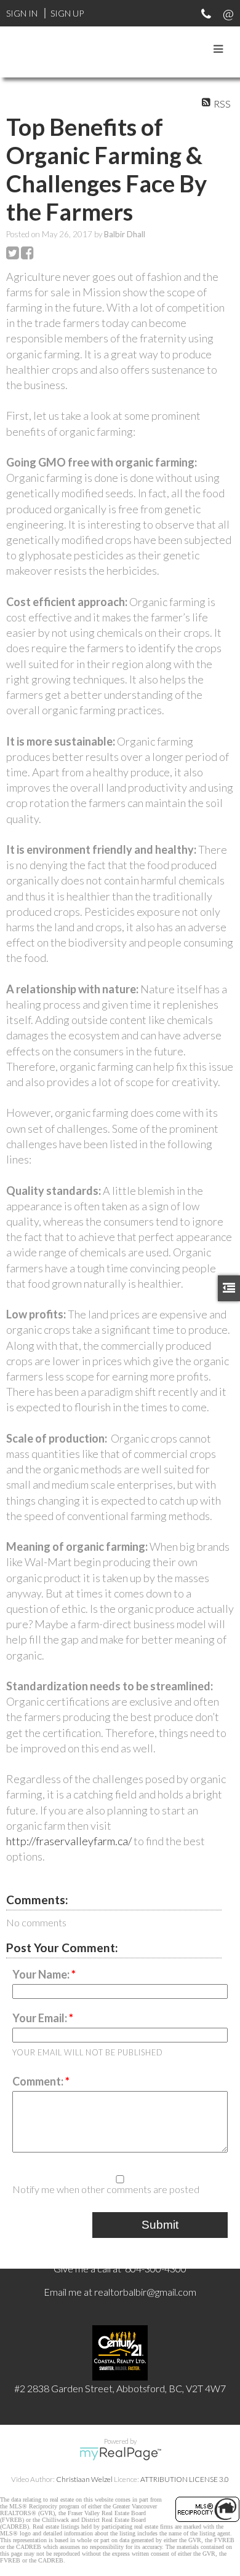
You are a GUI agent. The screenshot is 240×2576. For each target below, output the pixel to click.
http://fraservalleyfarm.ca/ (69, 1841)
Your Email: (41, 2018)
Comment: (39, 2081)
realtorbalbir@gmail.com (145, 2292)
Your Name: (42, 1974)
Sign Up (67, 13)
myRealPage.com (120, 2454)
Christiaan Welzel (84, 2479)
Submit (160, 2225)
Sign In (22, 13)
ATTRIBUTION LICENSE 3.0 (185, 2479)
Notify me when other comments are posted (106, 2189)
